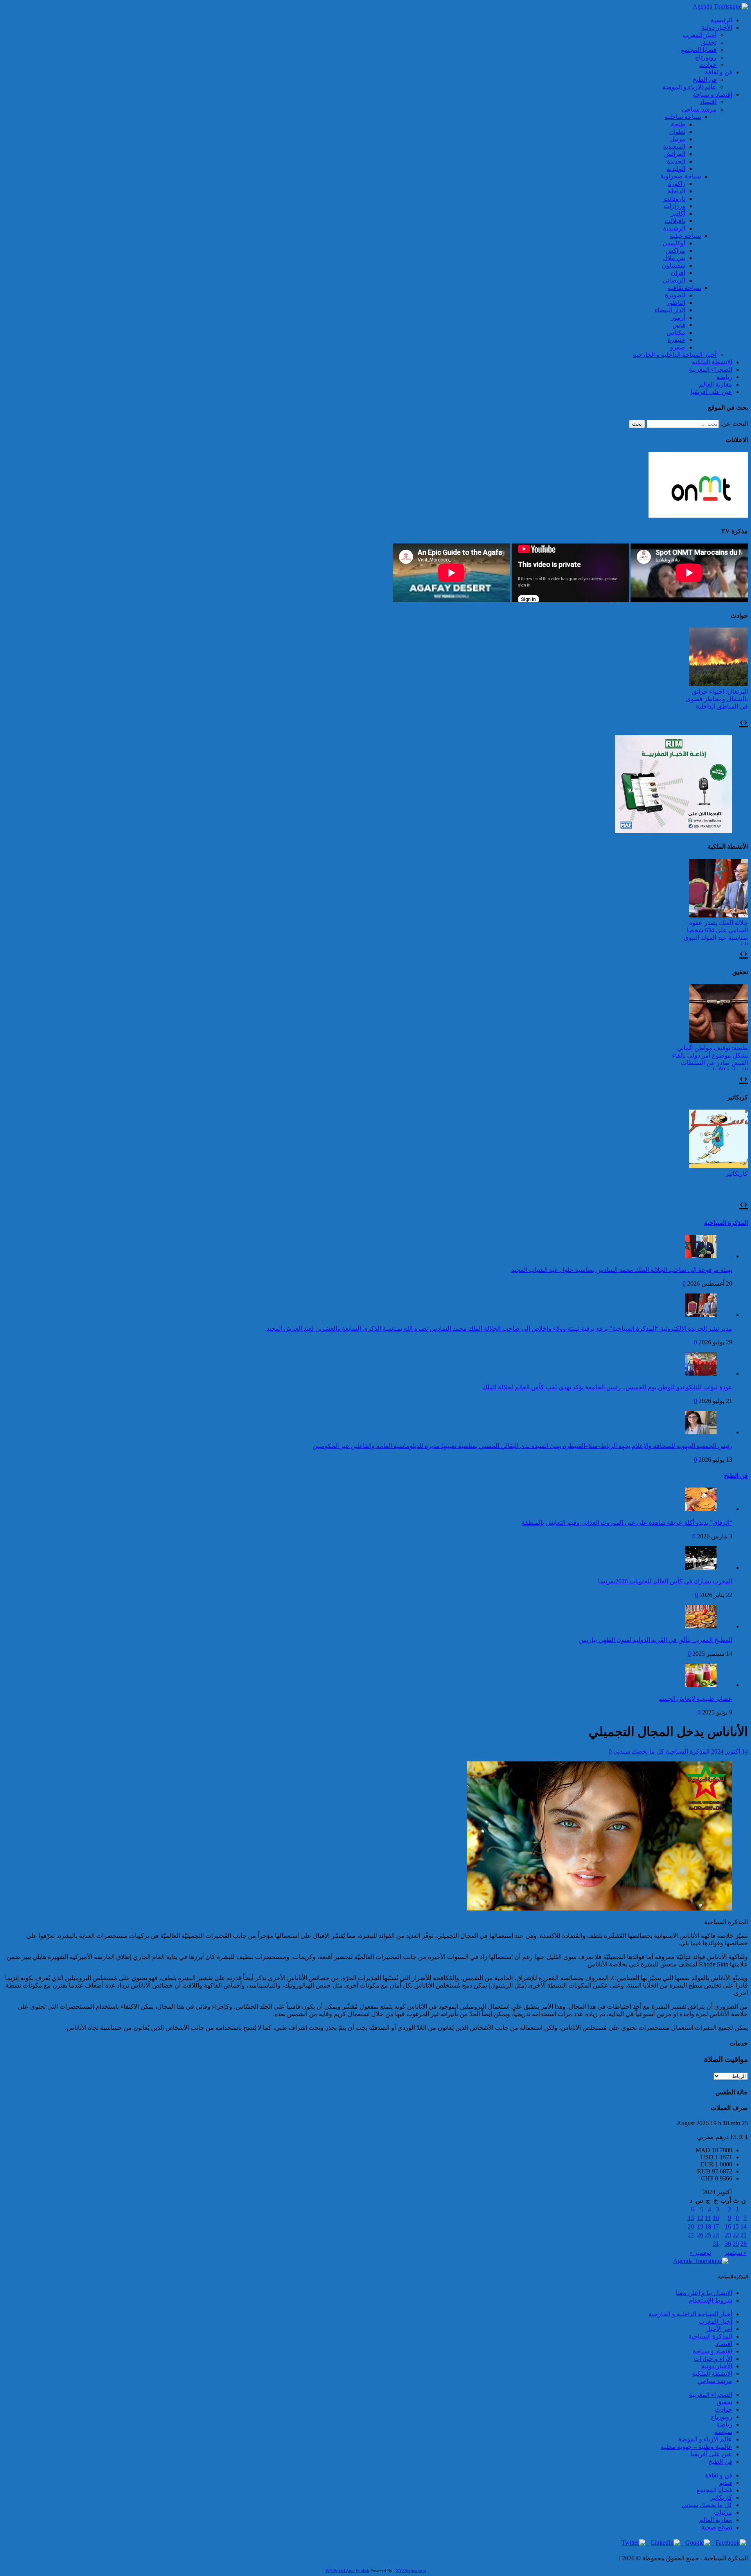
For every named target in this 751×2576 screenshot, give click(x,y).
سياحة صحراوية (681, 176)
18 (708, 2226)
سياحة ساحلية (683, 117)
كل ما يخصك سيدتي (639, 1751)
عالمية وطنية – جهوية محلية (696, 2447)
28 (744, 2244)
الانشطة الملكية (712, 362)
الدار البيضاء (670, 310)
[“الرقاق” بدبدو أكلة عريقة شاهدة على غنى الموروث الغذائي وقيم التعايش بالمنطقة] (701, 1509)
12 (700, 2218)
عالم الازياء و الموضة (690, 87)
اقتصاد (708, 102)
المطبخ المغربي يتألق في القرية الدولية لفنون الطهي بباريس (656, 1640)
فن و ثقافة (719, 72)
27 (691, 2235)
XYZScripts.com (411, 2571)
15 (736, 2226)
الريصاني (674, 280)
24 (716, 2235)
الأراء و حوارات (713, 2359)
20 (691, 2226)
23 (728, 2235)
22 (736, 2235)
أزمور (678, 318)
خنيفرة (676, 340)
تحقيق (709, 42)
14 (744, 2226)
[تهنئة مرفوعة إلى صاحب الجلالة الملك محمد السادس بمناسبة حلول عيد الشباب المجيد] (701, 1256)
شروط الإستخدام (710, 2300)
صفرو (678, 347)
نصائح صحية (717, 2527)
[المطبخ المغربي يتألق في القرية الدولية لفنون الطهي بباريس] (701, 1626)
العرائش (675, 154)
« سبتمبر (735, 2253)
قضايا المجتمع (699, 50)
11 (708, 2218)
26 (700, 2235)
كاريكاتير (737, 1174)
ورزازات (675, 206)
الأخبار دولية (717, 28)
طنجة (678, 124)
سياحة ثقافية (684, 288)
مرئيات (723, 2512)
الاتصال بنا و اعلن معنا (704, 2293)
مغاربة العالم (716, 384)
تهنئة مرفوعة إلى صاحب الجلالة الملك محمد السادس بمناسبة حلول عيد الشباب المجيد (622, 1270)
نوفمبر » (700, 2253)
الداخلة (676, 191)
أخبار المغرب (700, 35)
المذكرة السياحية (726, 1223)
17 (716, 2226)
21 (744, 2235)
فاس (679, 325)
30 (728, 2244)
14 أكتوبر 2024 (729, 1751)
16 (728, 2226)
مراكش (676, 251)
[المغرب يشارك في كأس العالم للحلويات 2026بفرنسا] (701, 1568)
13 (691, 2218)
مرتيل (678, 139)
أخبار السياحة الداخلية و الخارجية (675, 355)
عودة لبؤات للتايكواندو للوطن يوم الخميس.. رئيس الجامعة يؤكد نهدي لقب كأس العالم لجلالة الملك (607, 1387)
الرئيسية (721, 20)
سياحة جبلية (685, 236)
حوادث (708, 65)
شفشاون (674, 265)
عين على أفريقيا (711, 392)
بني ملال (674, 258)
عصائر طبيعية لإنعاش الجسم (695, 1699)
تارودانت (674, 199)
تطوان (677, 132)
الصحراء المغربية (711, 370)
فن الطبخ (705, 80)
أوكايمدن (674, 243)
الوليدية (676, 169)
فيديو (726, 2483)
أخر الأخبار (719, 2329)
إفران (678, 273)
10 (716, 2218)
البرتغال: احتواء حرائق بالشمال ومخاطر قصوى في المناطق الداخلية (717, 699)
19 (700, 2226)
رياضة (724, 377)
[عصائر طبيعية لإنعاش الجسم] (701, 1685)
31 (716, 2244)
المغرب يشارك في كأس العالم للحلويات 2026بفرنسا (665, 1581)
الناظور (676, 303)
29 (736, 2244)
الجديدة (676, 161)
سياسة (723, 2432)
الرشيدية (674, 228)
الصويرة (675, 295)
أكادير (678, 213)
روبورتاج (706, 57)
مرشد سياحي (699, 109)
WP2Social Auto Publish (347, 2571)
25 (708, 2235)
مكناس (676, 332)
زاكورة (677, 184)
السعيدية (674, 147)
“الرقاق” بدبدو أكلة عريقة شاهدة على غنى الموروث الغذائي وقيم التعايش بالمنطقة (627, 1523)
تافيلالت (675, 221)
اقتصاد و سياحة (712, 94)
